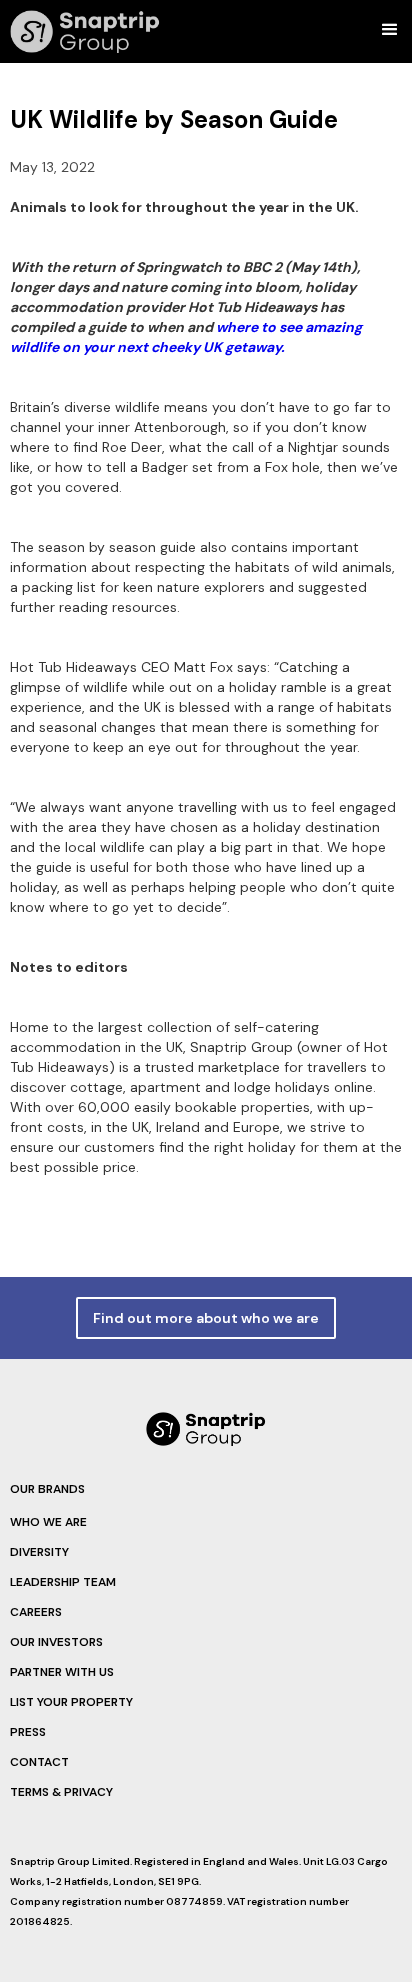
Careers (36, 1612)
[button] (395, 30)
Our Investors (56, 1642)
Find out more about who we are (206, 1318)
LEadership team (63, 1582)
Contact (39, 1762)
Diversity (39, 1552)
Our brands (47, 1489)
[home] (80, 31)
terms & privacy (61, 1792)
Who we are (48, 1522)
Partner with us (62, 1672)
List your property (71, 1702)
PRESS (28, 1732)
